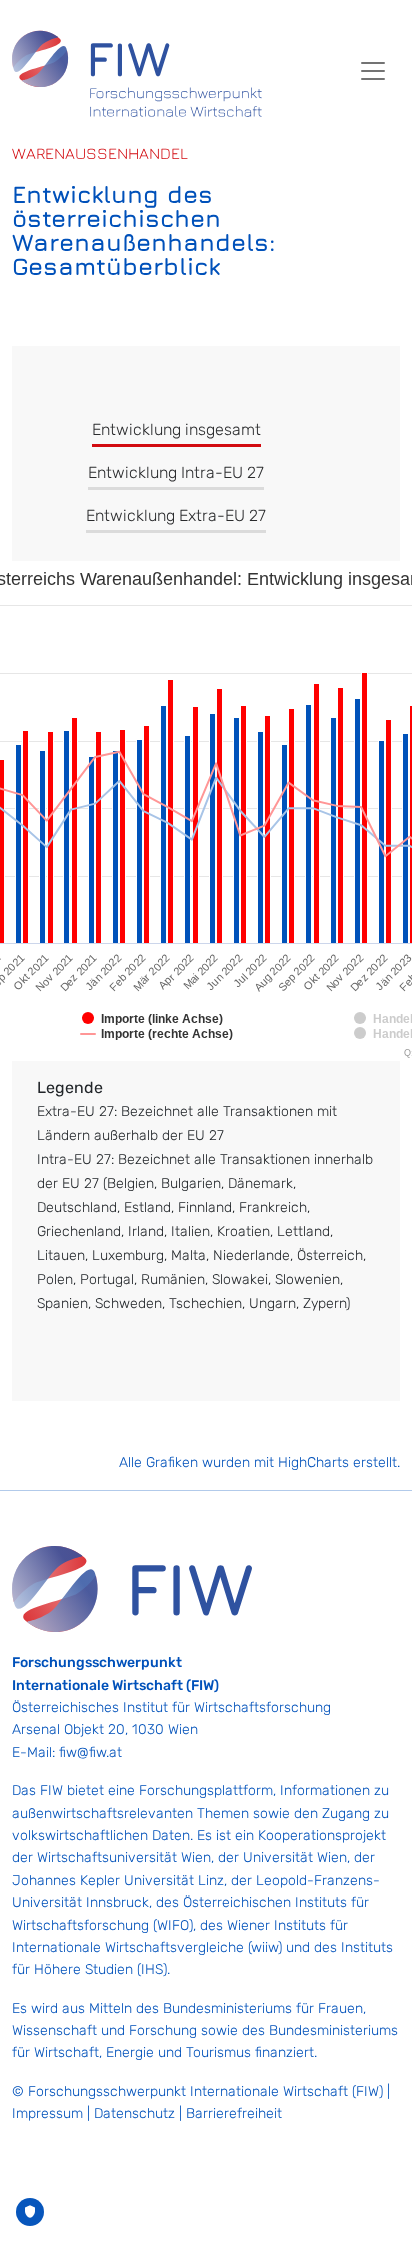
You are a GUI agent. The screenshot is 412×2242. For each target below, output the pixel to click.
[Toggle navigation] (373, 71)
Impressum (47, 2113)
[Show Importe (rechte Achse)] (157, 1034)
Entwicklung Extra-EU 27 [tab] (176, 515)
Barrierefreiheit (234, 2113)
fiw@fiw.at (90, 1752)
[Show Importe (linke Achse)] (152, 1019)
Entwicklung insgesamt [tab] (176, 429)
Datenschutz (134, 2113)
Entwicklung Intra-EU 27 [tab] (176, 472)
